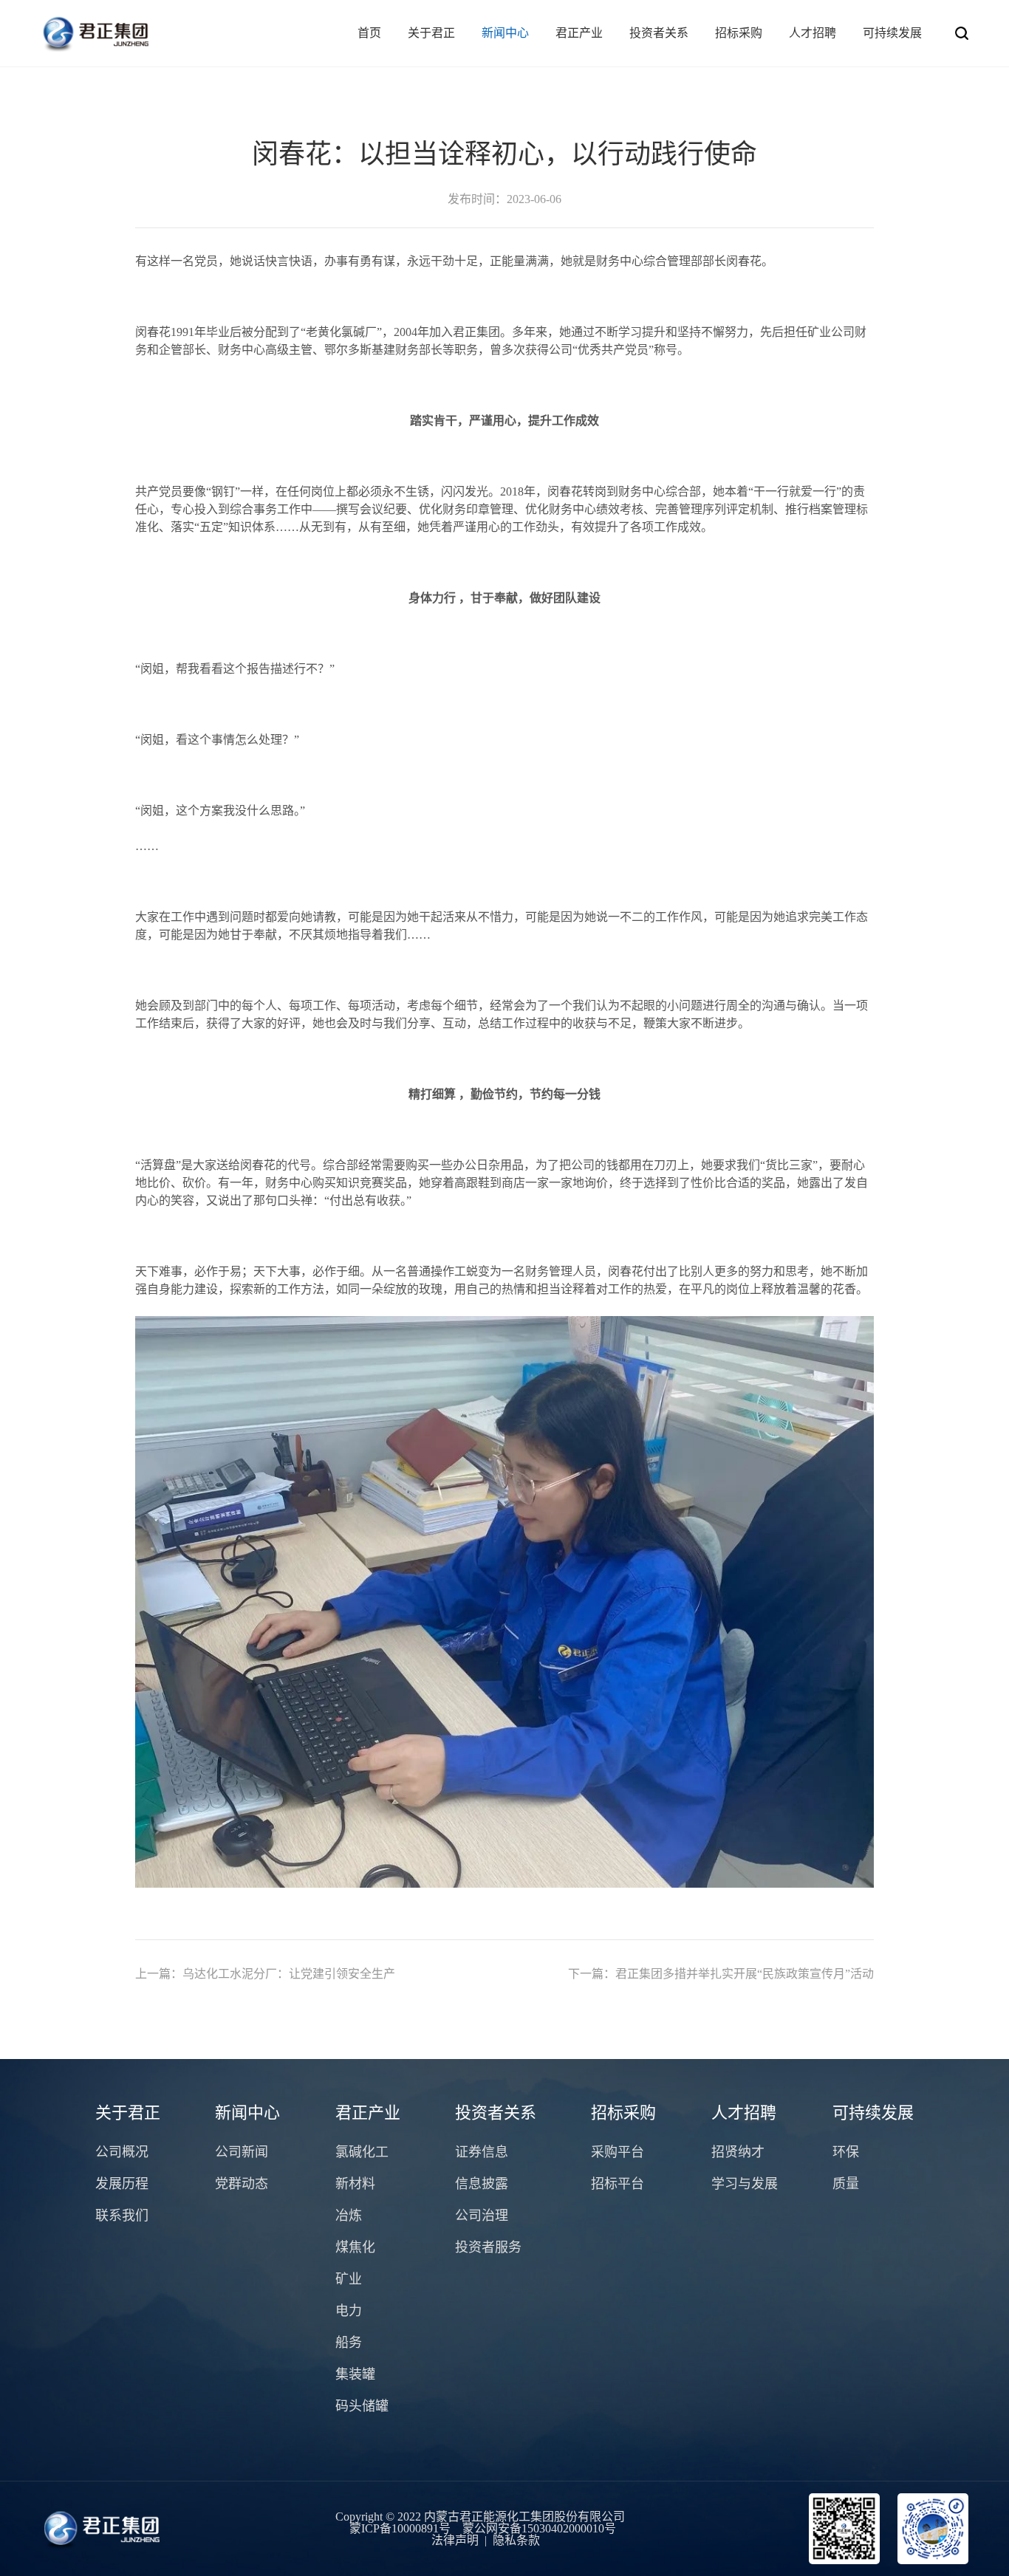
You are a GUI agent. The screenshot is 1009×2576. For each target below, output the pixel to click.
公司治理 (482, 2216)
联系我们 (122, 2216)
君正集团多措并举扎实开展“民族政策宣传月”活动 (721, 1974)
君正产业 (579, 33)
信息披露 (482, 2184)
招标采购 (739, 33)
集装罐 (355, 2374)
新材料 (355, 2184)
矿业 (349, 2279)
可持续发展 (892, 33)
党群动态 (242, 2184)
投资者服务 (488, 2247)
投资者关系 (659, 33)
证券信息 (482, 2152)
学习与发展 (745, 2184)
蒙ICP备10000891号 (400, 2528)
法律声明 (455, 2540)
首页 (369, 33)
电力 (349, 2311)
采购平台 (618, 2152)
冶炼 (349, 2216)
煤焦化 (355, 2247)
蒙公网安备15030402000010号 (539, 2528)
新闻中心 (505, 33)
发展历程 (122, 2184)
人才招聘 (813, 33)
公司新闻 (242, 2152)
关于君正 (431, 33)
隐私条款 (516, 2540)
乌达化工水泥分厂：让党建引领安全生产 (265, 1974)
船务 (349, 2343)
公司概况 (122, 2152)
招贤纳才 (738, 2152)
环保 (846, 2152)
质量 (846, 2184)
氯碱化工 (362, 2152)
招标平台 (618, 2184)
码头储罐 (362, 2406)
